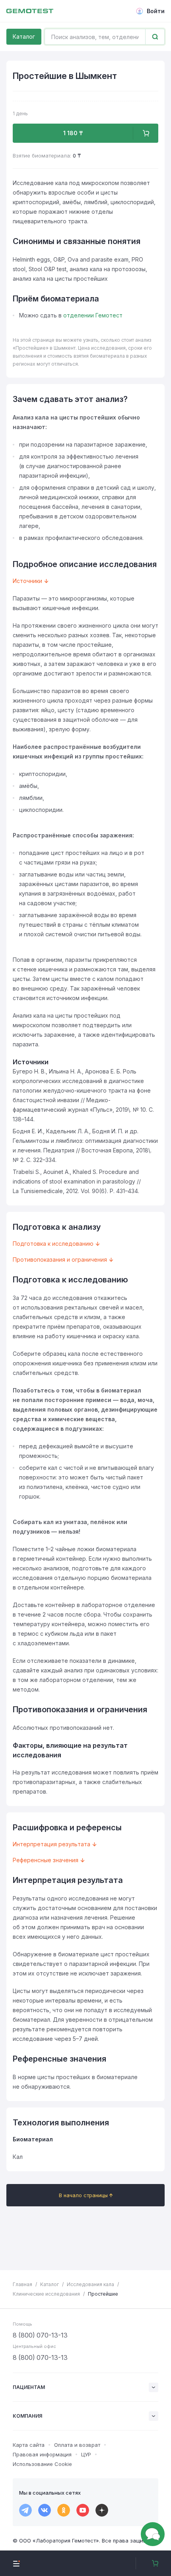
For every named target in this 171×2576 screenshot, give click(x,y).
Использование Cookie (42, 2464)
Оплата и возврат (77, 2445)
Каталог (24, 36)
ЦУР (86, 2454)
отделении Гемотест (93, 315)
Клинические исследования (46, 2294)
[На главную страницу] (30, 11)
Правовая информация (42, 2454)
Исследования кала (90, 2284)
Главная (22, 2284)
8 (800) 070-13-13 (40, 2335)
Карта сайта (29, 2445)
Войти (156, 11)
